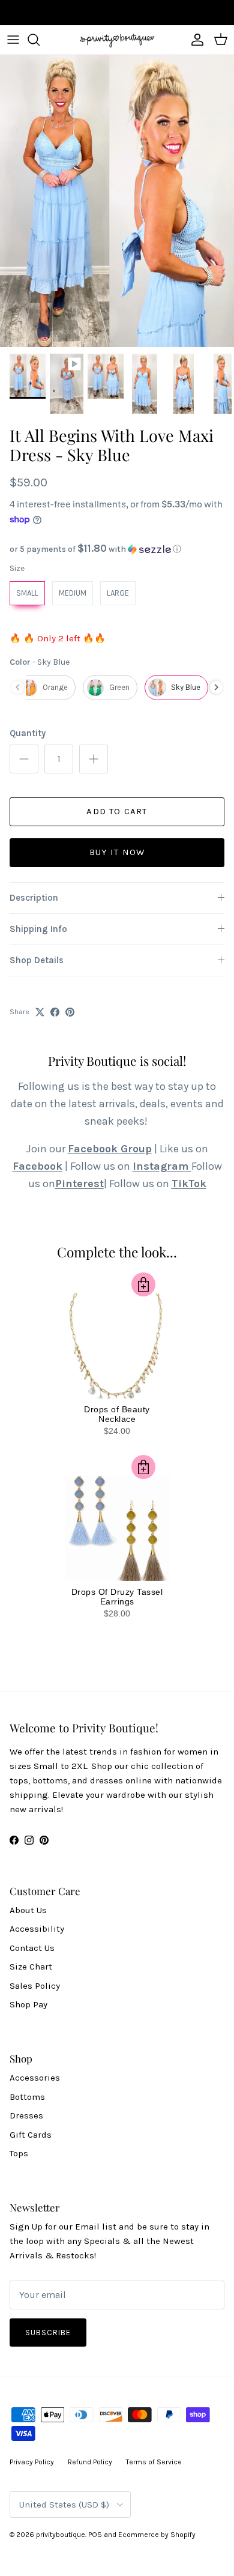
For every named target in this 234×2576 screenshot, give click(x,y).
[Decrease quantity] (24, 759)
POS (95, 2535)
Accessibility (37, 1929)
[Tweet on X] (40, 1012)
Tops (19, 2153)
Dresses (26, 2115)
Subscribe (48, 2333)
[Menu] (13, 40)
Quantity (28, 733)
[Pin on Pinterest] (70, 1012)
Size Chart (31, 1967)
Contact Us (32, 1948)
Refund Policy (90, 2462)
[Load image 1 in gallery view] (117, 201)
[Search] (40, 40)
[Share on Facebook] (55, 1012)
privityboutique (61, 2535)
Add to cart (117, 811)
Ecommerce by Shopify (157, 2535)
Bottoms (27, 2097)
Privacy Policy (32, 2462)
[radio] (27, 593)
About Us (28, 1910)
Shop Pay (28, 2004)
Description (34, 898)
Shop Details (37, 960)
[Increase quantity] (94, 759)
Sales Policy (35, 1986)
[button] (117, 549)
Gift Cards (31, 2135)
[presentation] (216, 687)
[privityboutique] (117, 40)
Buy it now (117, 852)
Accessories (35, 2078)
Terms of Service (154, 2462)
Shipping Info (38, 929)
